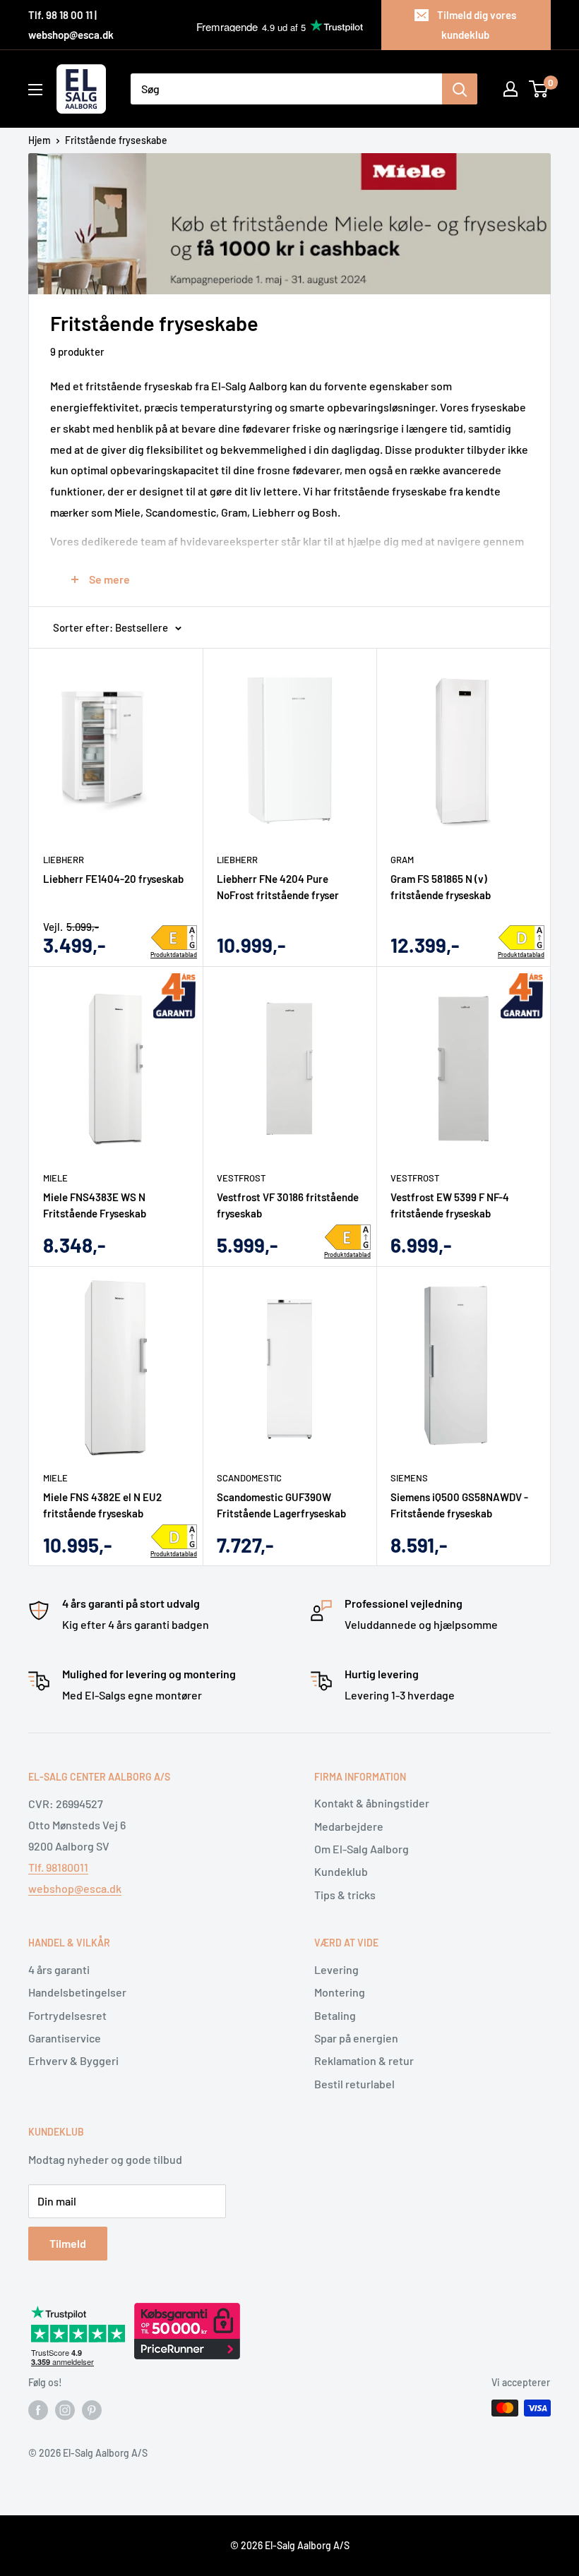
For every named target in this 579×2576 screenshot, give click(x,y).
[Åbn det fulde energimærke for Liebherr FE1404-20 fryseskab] (174, 938)
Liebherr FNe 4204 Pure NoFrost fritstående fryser (278, 887)
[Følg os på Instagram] (65, 2409)
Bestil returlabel (354, 2084)
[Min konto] (511, 89)
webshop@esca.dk (75, 1888)
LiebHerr (64, 860)
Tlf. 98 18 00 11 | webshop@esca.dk (71, 25)
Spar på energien (356, 2038)
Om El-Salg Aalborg (362, 1849)
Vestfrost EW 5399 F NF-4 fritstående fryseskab (450, 1205)
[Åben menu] (35, 90)
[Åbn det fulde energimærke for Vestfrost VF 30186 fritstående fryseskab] (348, 1237)
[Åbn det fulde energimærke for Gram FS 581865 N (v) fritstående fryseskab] (521, 938)
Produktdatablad (174, 955)
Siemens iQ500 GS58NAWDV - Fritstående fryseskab (459, 1505)
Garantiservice (65, 2038)
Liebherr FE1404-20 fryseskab (113, 879)
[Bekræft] (460, 89)
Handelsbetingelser (77, 1992)
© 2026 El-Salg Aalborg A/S (290, 2545)
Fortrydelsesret (67, 2015)
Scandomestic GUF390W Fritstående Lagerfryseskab (281, 1505)
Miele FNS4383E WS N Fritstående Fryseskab (95, 1205)
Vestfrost (241, 1178)
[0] (539, 89)
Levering (336, 1969)
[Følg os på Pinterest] (92, 2409)
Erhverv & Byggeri (73, 2060)
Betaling (335, 2015)
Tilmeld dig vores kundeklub (477, 25)
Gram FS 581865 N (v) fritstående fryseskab (441, 887)
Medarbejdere (349, 1826)
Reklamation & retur (364, 2060)
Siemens (409, 1478)
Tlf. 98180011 (58, 1867)
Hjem (40, 140)
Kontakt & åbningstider (372, 1803)
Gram (402, 860)
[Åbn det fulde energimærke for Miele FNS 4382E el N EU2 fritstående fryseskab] (174, 1537)
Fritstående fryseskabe (116, 140)
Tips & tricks (345, 1895)
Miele (55, 1178)
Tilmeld (68, 2243)
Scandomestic (249, 1478)
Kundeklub (341, 1871)
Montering (340, 1992)
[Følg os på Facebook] (38, 2409)
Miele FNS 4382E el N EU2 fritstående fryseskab (102, 1505)
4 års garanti (59, 1969)
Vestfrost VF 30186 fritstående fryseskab (288, 1205)
